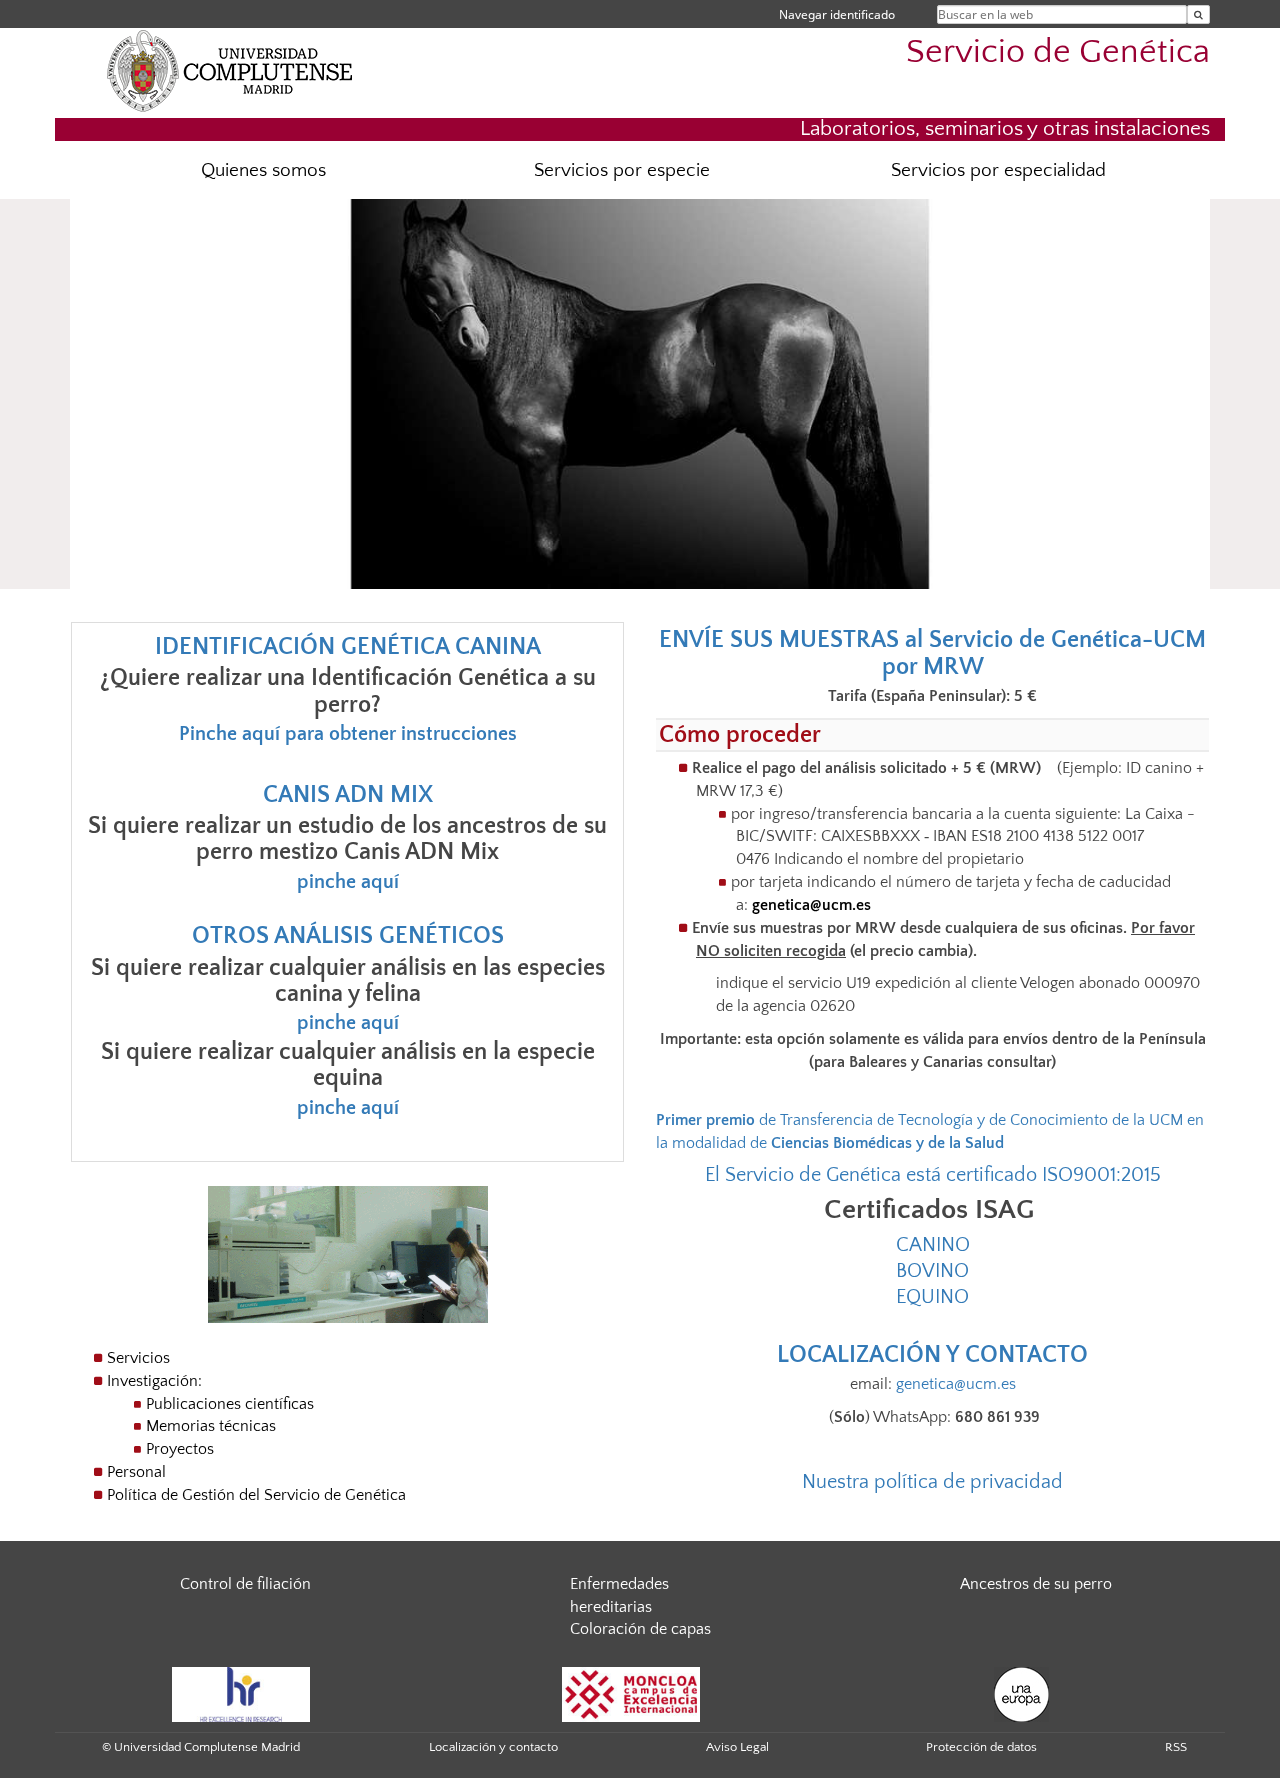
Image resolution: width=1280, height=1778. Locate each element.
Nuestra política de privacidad (932, 1482)
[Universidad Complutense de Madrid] (230, 70)
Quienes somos (263, 170)
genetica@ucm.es (811, 905)
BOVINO (932, 1271)
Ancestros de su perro (1036, 1584)
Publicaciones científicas (230, 1404)
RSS (1176, 1747)
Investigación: (154, 1381)
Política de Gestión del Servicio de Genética (256, 1495)
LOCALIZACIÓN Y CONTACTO (932, 1355)
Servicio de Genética (1058, 52)
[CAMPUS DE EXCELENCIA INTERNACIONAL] (631, 1693)
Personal (136, 1472)
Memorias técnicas (211, 1426)
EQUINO (932, 1297)
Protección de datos (981, 1747)
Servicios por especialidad (998, 170)
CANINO (933, 1245)
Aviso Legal (737, 1747)
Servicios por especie (622, 170)
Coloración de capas (640, 1629)
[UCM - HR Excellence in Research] (241, 1693)
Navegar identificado (837, 14)
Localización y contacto (493, 1747)
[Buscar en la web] (1198, 14)
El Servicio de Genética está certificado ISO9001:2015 (933, 1175)
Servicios (138, 1358)
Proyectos (180, 1449)
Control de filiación (245, 1584)
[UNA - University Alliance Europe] (1021, 1693)
